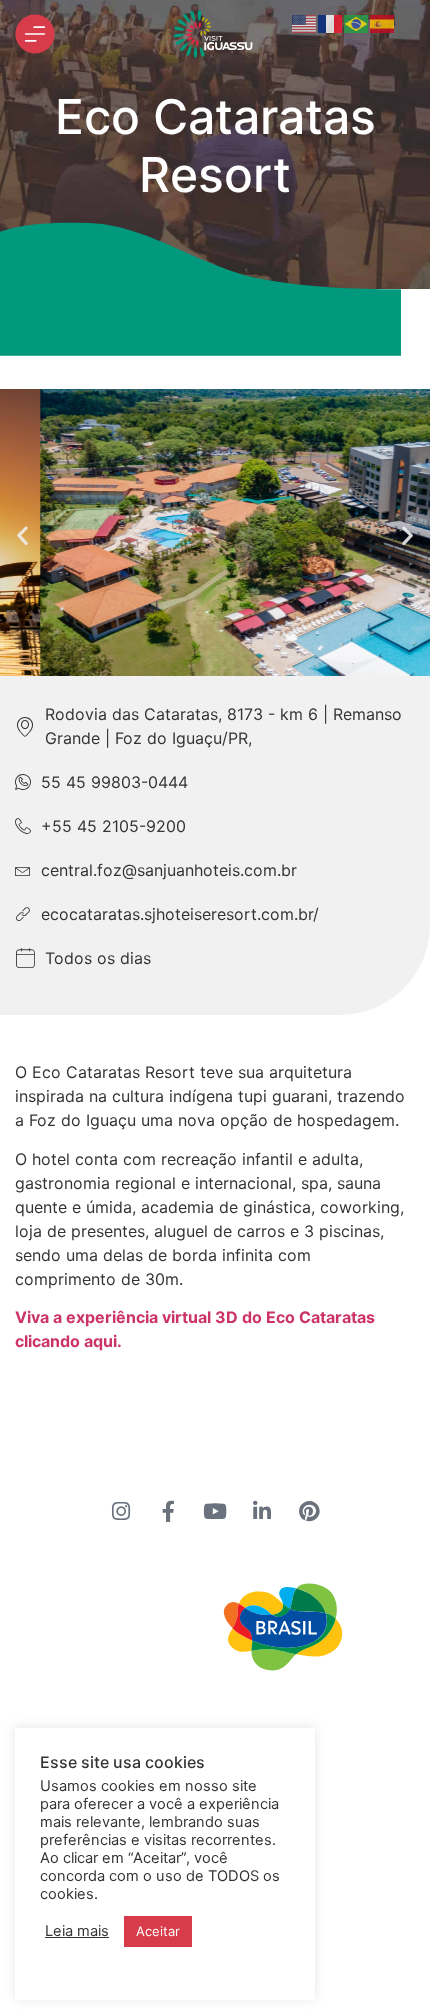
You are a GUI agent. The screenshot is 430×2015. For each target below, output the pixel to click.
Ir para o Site (164, 1723)
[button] (22, 535)
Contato (282, 1723)
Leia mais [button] (77, 1931)
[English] (305, 22)
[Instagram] (121, 1512)
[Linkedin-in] (262, 1512)
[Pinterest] (309, 1512)
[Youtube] (215, 1512)
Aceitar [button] (158, 1931)
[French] (331, 22)
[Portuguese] (357, 22)
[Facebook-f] (168, 1512)
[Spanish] (383, 22)
